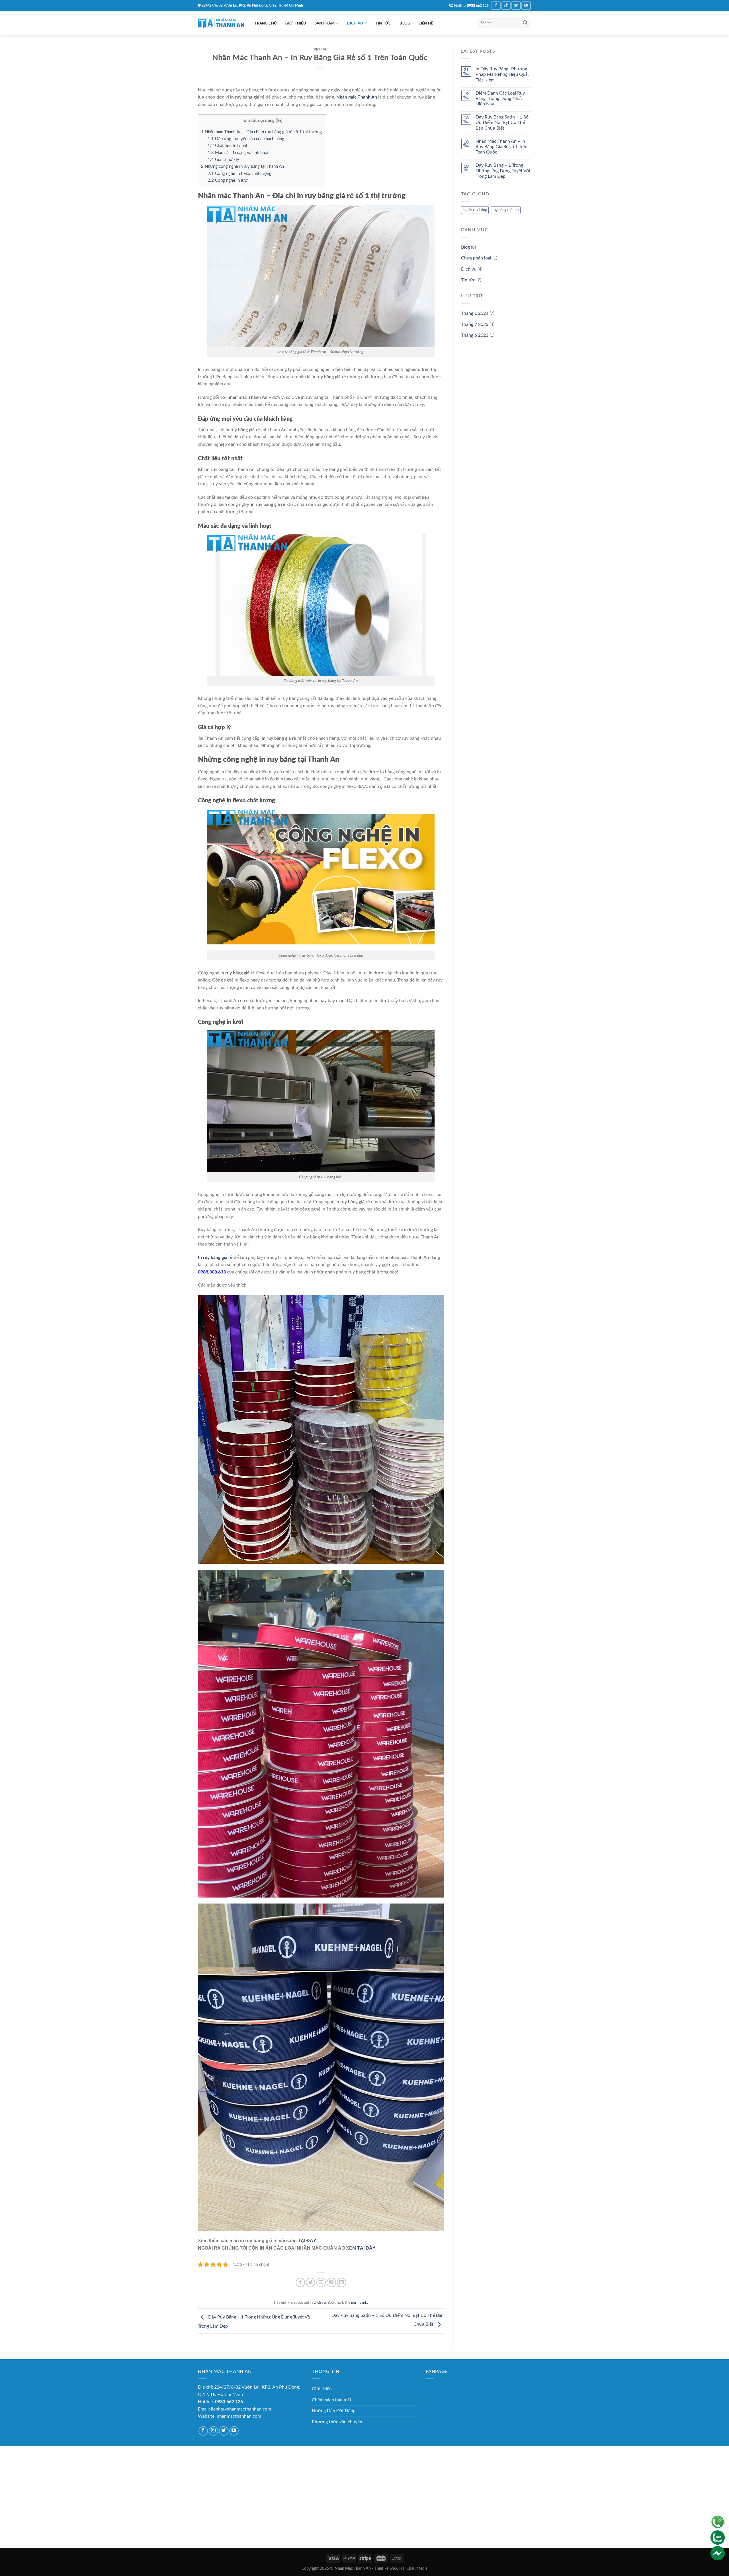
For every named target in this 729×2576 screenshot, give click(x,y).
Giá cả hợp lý (224, 160)
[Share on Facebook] (300, 2282)
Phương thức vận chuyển (337, 2422)
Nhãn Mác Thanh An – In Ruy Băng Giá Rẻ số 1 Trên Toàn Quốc (501, 147)
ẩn (279, 121)
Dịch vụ (355, 23)
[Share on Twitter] (311, 2282)
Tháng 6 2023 (475, 335)
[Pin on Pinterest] (331, 2282)
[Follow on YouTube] (526, 6)
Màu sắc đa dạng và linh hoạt (238, 153)
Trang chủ (266, 23)
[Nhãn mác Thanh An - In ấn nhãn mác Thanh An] (222, 23)
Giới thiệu (296, 23)
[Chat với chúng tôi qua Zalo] (718, 2537)
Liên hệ (426, 23)
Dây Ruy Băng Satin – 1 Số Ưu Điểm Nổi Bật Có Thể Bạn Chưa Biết (502, 122)
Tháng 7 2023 (475, 324)
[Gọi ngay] (718, 2522)
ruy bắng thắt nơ (506, 210)
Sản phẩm (325, 23)
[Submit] (525, 23)
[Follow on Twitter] (516, 6)
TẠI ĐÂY (307, 2241)
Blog (405, 23)
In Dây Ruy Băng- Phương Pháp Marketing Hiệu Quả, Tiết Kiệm (502, 74)
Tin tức (383, 23)
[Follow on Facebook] (496, 6)
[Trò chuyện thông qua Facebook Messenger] (718, 2553)
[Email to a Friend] (321, 2282)
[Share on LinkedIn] (342, 2282)
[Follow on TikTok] (506, 6)
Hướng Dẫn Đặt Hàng (334, 2411)
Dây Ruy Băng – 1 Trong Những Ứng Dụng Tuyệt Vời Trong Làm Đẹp (503, 171)
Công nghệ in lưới (229, 180)
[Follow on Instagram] (213, 2431)
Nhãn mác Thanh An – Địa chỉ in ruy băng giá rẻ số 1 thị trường (262, 132)
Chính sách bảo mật (332, 2400)
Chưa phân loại (476, 258)
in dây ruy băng (475, 210)
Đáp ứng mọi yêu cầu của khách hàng (246, 139)
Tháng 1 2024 (475, 313)
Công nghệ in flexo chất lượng (240, 174)
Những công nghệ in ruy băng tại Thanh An (242, 166)
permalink (359, 2303)
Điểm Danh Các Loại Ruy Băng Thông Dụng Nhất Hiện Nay (500, 99)
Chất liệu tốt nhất (228, 146)
